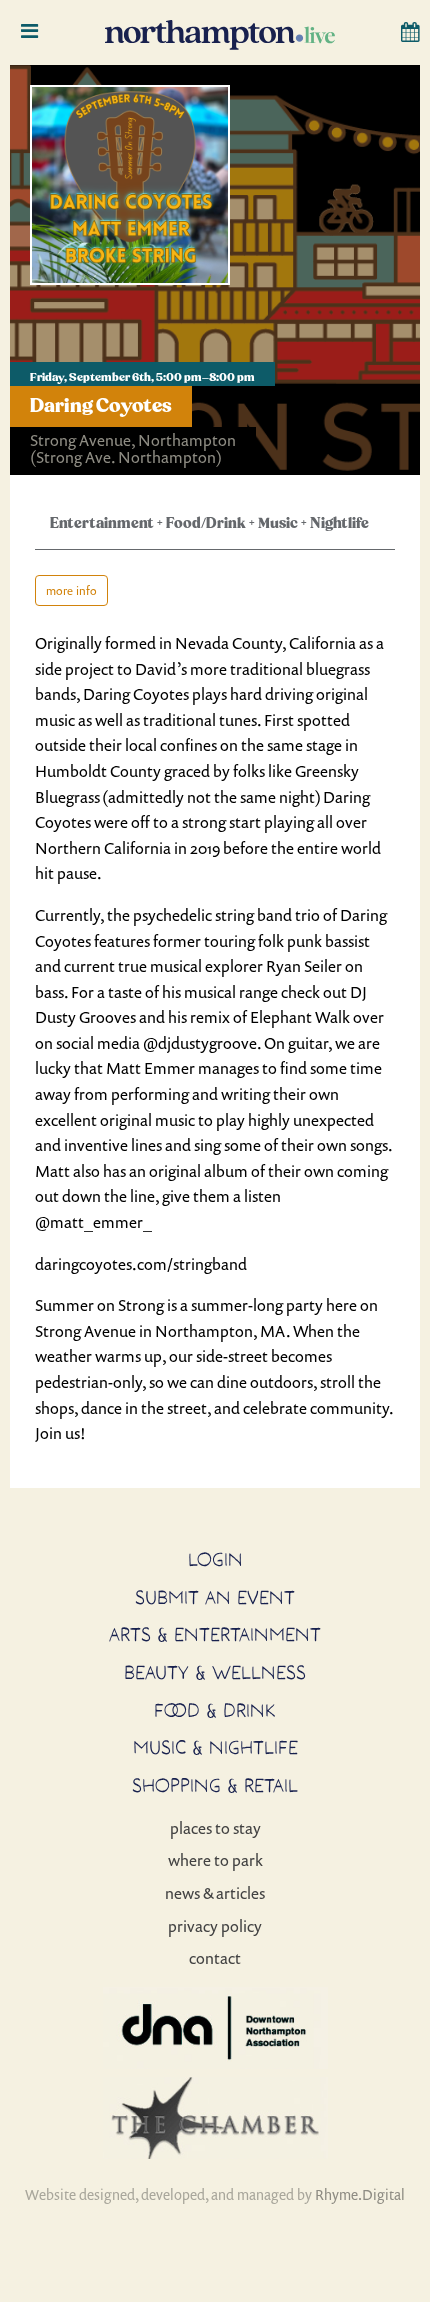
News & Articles (215, 1893)
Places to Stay (215, 1828)
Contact (215, 1958)
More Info (71, 590)
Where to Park (215, 1860)
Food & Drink (215, 1710)
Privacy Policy (215, 1926)
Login (215, 1559)
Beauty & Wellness (215, 1672)
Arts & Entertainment (215, 1634)
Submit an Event (215, 1597)
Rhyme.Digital (360, 2194)
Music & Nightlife (215, 1747)
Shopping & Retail (215, 1785)
